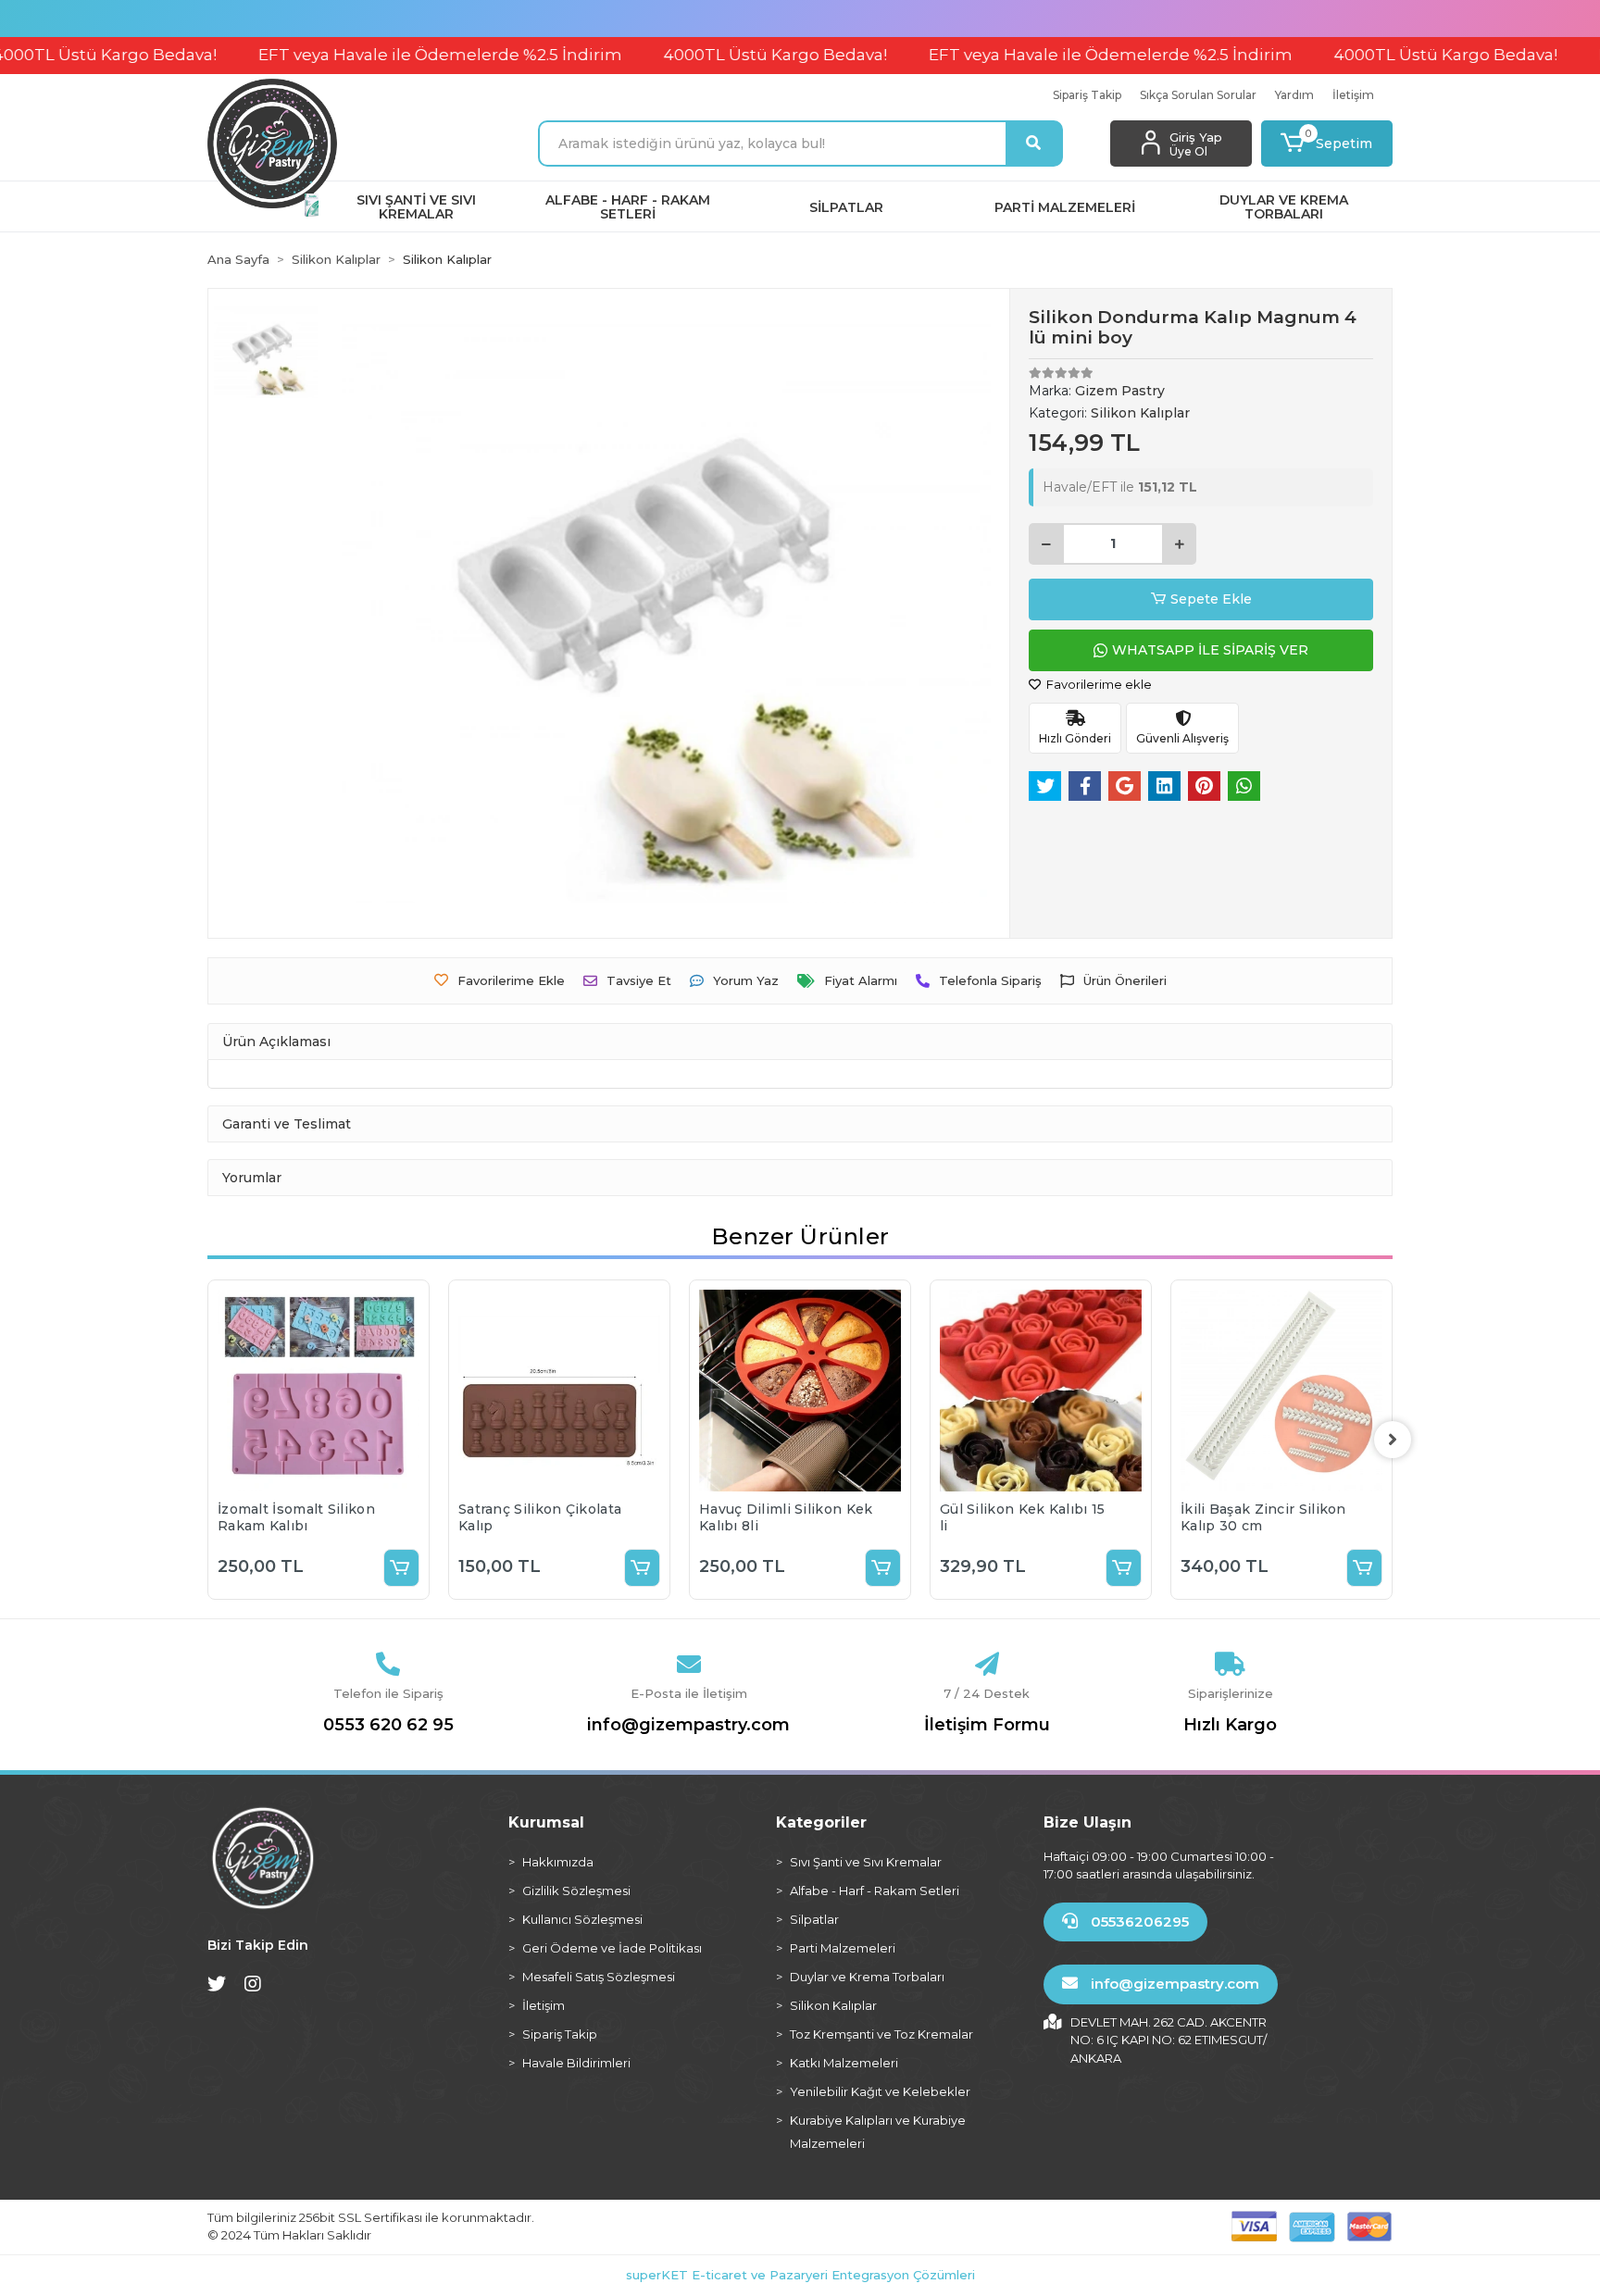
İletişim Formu (987, 1725)
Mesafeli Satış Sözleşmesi (599, 1977)
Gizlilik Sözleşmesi (576, 1890)
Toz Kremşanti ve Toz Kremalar (881, 2034)
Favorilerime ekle (1098, 684)
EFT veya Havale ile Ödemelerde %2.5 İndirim (362, 55)
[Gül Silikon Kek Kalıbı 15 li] (1041, 1391)
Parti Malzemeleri (843, 1948)
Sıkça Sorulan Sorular (1198, 95)
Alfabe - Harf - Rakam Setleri (875, 1890)
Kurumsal (546, 1822)
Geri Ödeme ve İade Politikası (612, 1948)
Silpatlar (814, 1919)
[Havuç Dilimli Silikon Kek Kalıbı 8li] (800, 1391)
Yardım (1294, 95)
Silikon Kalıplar (833, 2005)
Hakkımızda (558, 1862)
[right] (1393, 1440)
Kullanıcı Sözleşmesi (582, 1919)
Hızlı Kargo (1230, 1725)
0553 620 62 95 (388, 1725)
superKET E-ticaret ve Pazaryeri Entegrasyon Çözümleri (800, 2275)
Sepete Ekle (1211, 599)
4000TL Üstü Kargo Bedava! (698, 55)
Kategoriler (821, 1822)
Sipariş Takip (1087, 95)
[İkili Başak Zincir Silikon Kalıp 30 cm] (1281, 1391)
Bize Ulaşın (1087, 1822)
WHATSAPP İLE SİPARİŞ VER (1210, 650)
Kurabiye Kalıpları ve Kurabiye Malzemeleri (878, 2132)
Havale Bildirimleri (576, 2063)
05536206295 (1138, 1922)
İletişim (1353, 95)
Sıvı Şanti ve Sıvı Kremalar (866, 1862)
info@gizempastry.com (688, 1725)
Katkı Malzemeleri (844, 2063)
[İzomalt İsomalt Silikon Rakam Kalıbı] (319, 1391)
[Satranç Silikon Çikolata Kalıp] (559, 1391)
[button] (1327, 143)
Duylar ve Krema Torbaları (867, 1977)
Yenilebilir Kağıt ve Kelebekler (880, 2091)
